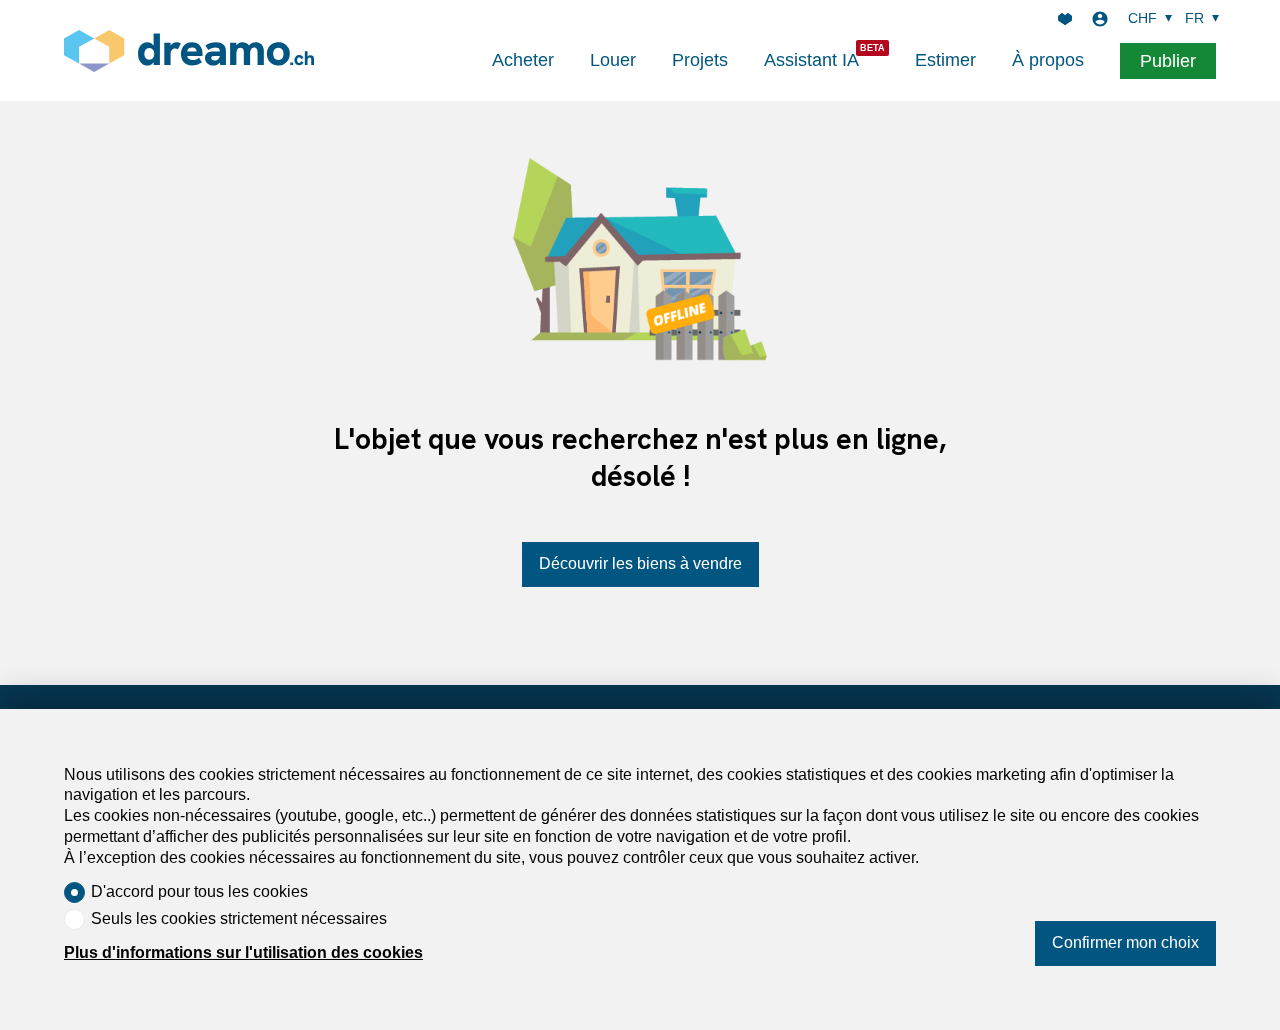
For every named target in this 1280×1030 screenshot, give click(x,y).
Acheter (523, 60)
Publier (1168, 61)
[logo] (189, 50)
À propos (1048, 60)
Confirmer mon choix (1125, 942)
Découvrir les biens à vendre (640, 563)
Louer (613, 60)
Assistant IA (811, 60)
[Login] (1100, 19)
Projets (700, 60)
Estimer (945, 60)
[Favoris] (1065, 19)
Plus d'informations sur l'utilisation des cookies (243, 952)
